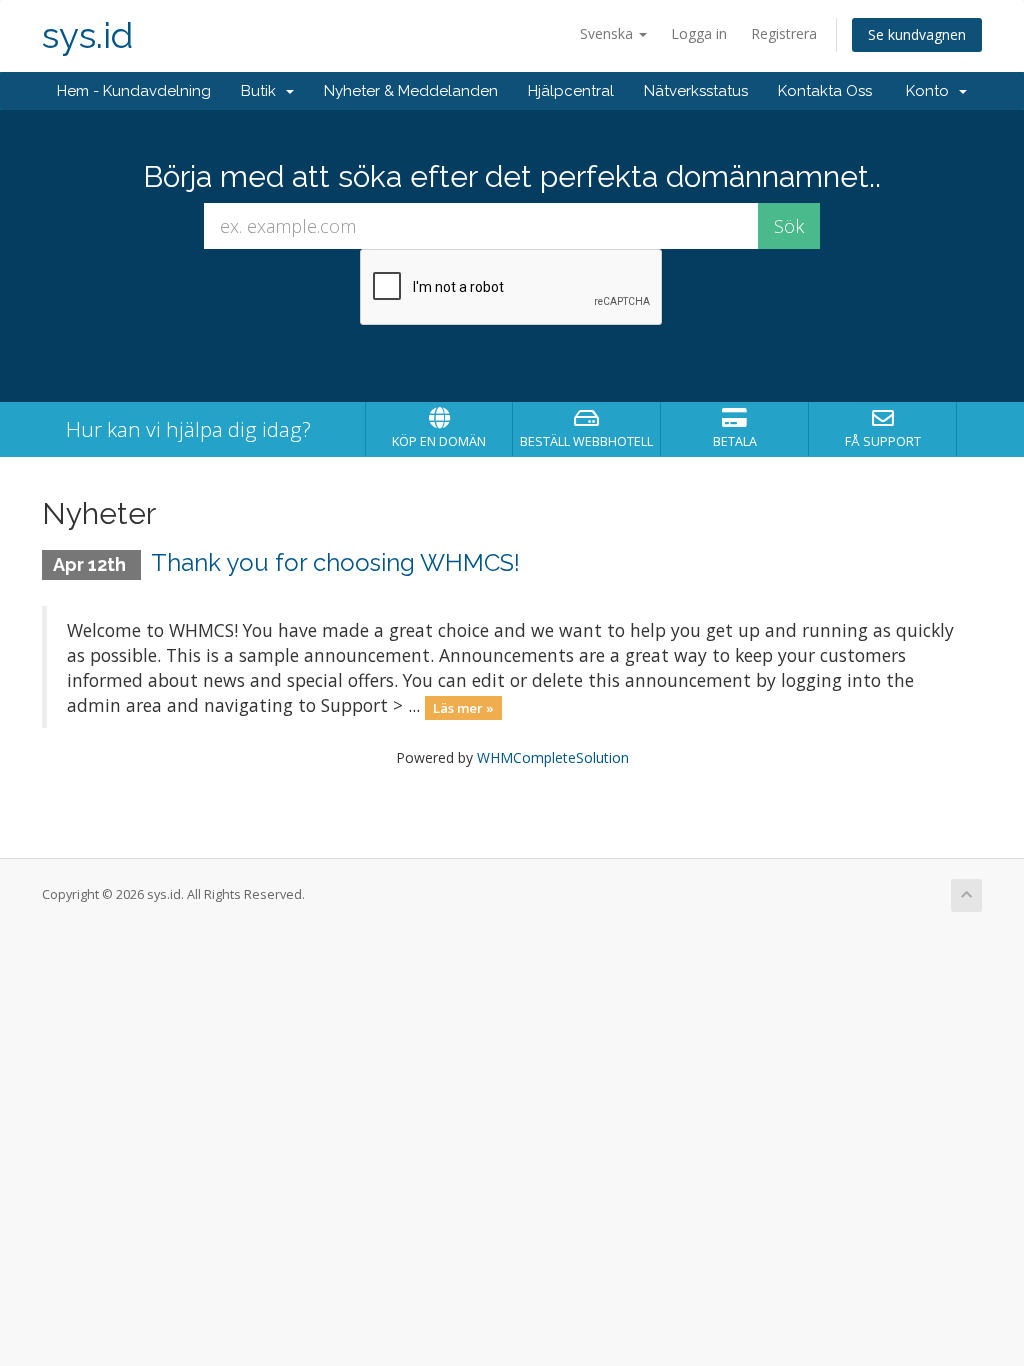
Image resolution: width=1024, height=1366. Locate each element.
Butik (262, 91)
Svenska (608, 33)
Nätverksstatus (696, 91)
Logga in (699, 33)
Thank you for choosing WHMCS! (335, 562)
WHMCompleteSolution (553, 757)
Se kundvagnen (917, 34)
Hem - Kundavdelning (134, 91)
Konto (931, 91)
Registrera (784, 33)
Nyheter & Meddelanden (411, 91)
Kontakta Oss (825, 91)
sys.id (87, 35)
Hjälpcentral (571, 91)
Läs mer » (463, 707)
